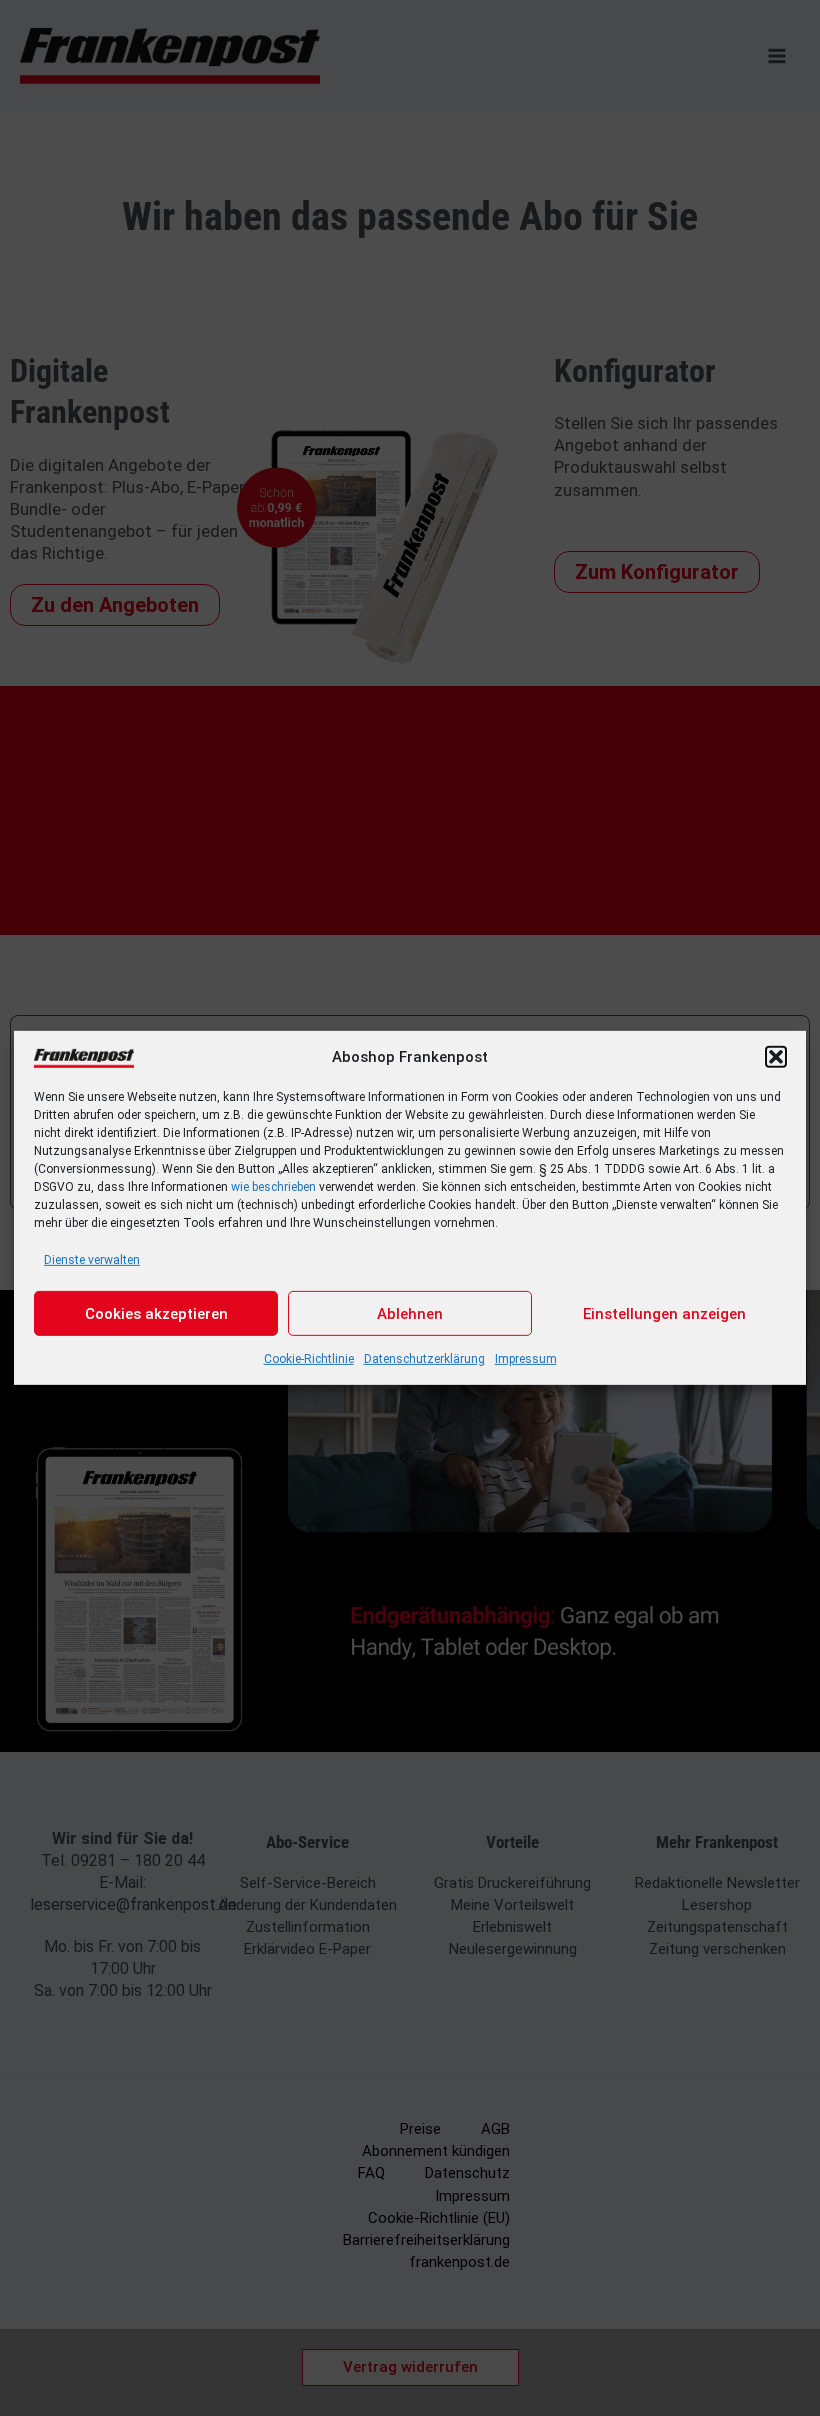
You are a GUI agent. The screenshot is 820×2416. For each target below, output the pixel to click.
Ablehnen (410, 1314)
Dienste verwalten (92, 1260)
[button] (776, 1057)
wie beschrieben (273, 1187)
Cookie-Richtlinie (309, 1359)
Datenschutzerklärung (424, 1359)
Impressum (526, 1359)
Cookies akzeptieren (156, 1314)
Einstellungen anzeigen (664, 1314)
